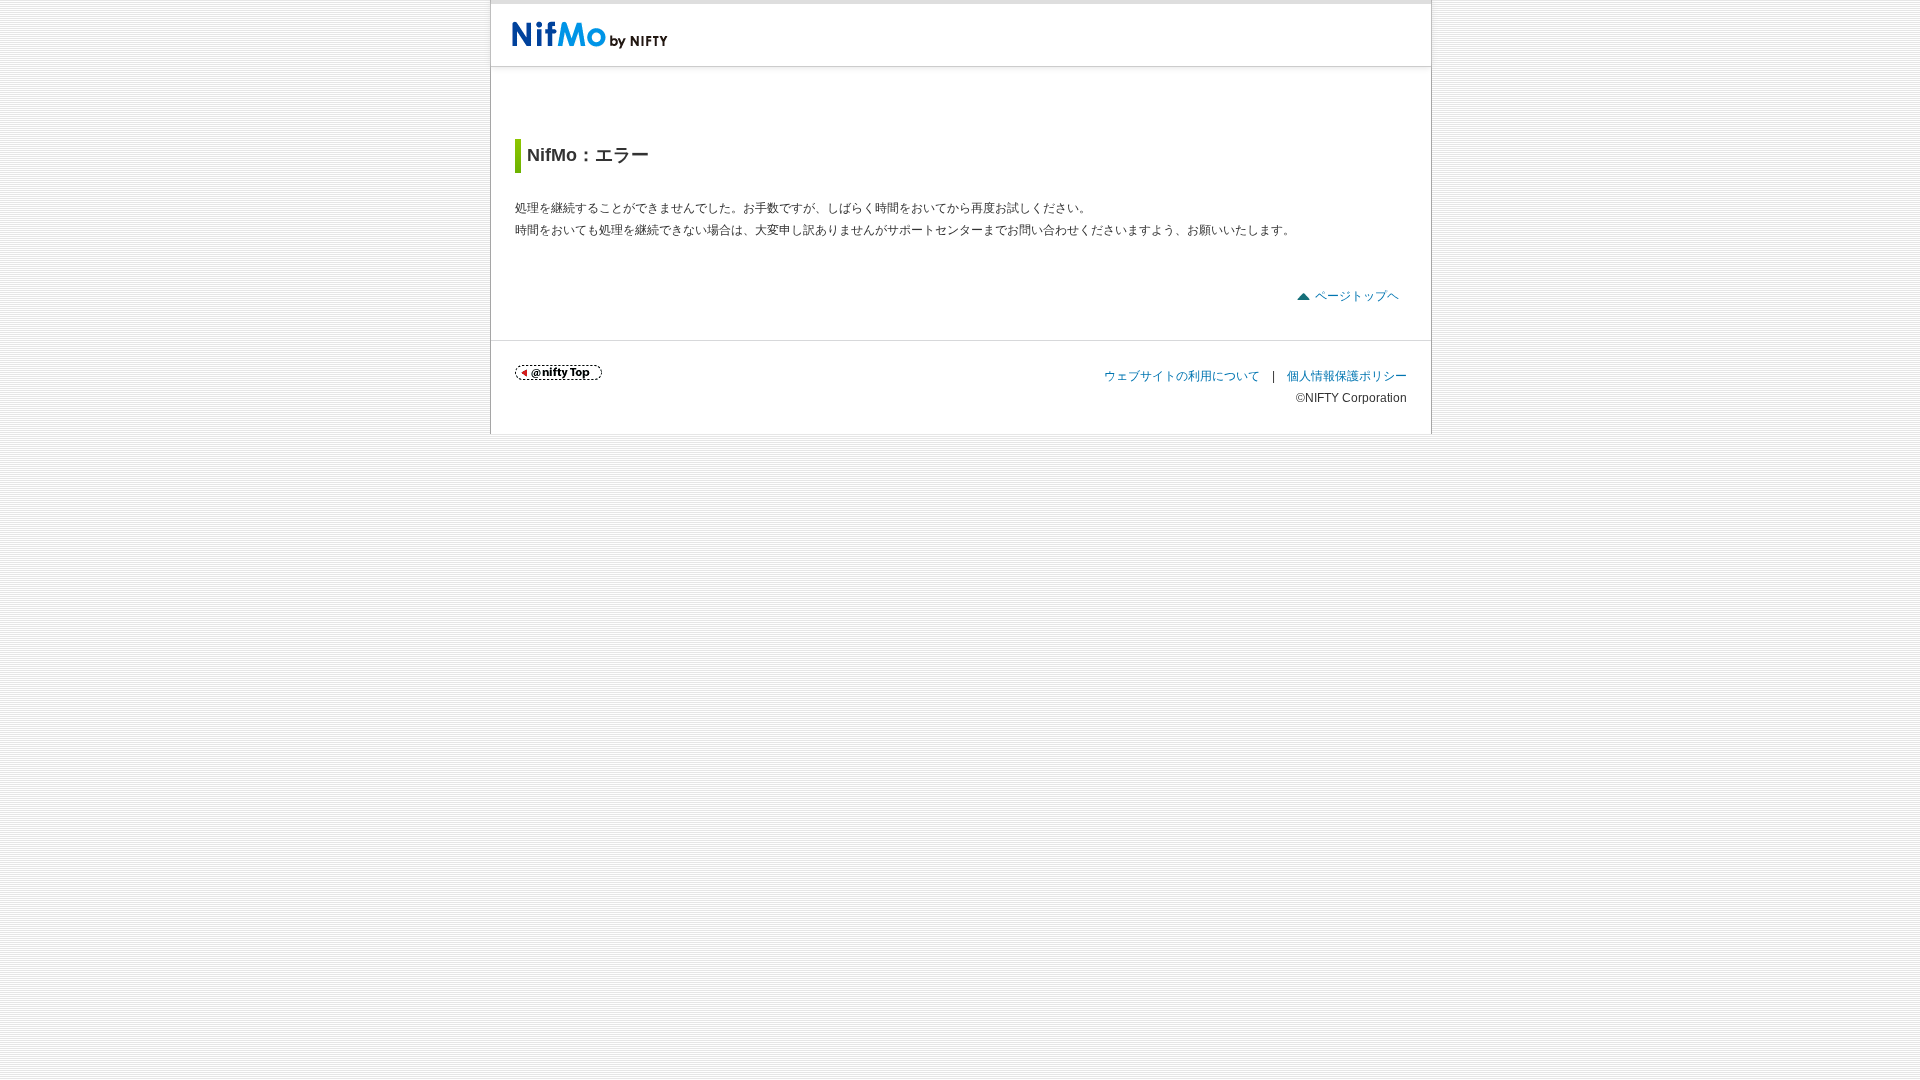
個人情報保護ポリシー (1347, 376)
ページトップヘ (1357, 296)
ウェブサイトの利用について (1182, 376)
